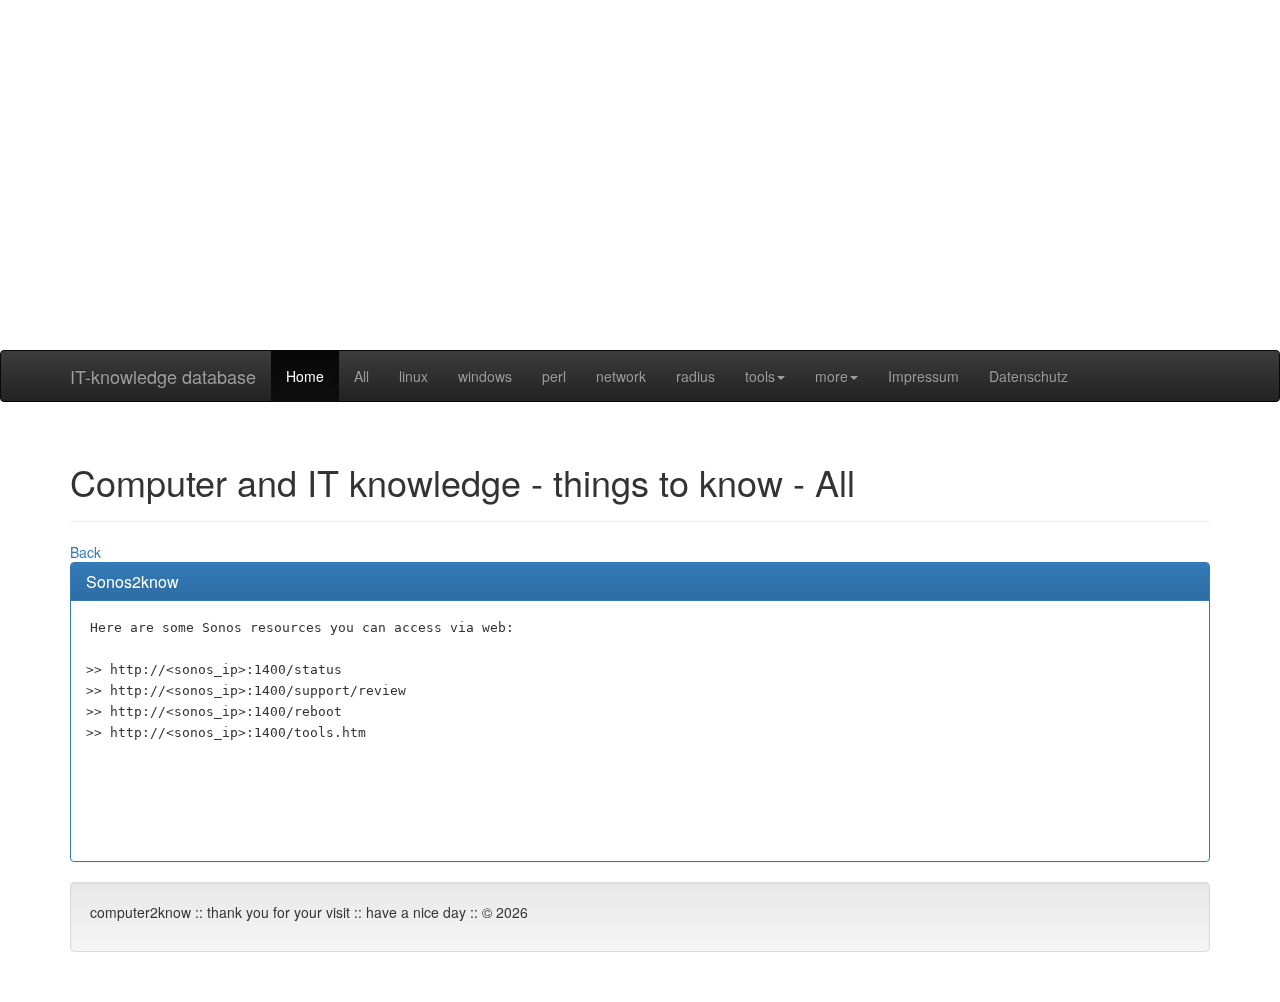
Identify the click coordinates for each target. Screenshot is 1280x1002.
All (361, 376)
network (621, 376)
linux (413, 376)
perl (554, 376)
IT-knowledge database (163, 376)
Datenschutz (1028, 376)
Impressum (923, 376)
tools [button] (760, 376)
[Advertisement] (640, 210)
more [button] (831, 376)
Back (85, 552)
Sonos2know (132, 581)
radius (695, 376)
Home (305, 376)
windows (485, 376)
